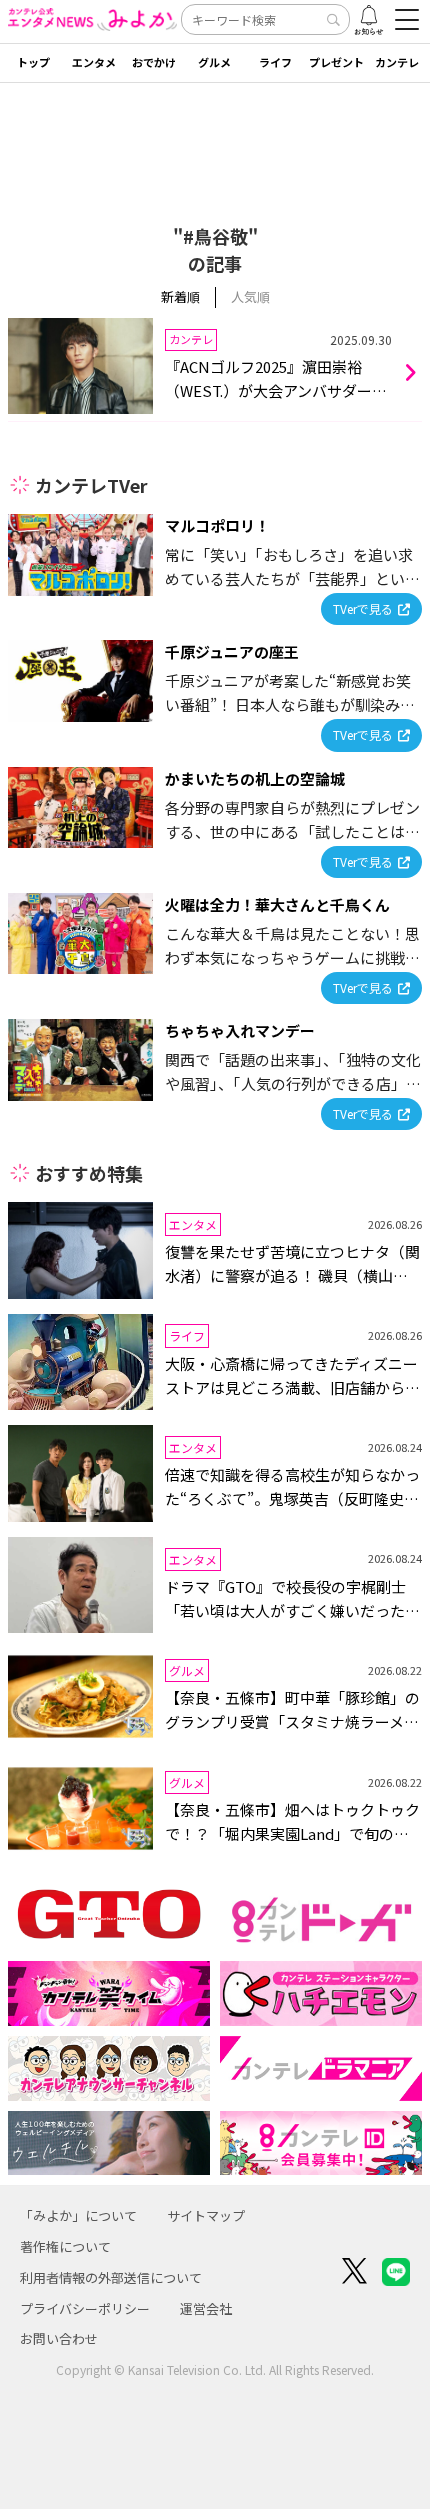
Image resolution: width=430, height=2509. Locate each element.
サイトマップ (206, 2215)
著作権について (65, 2246)
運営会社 (206, 2308)
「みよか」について (78, 2215)
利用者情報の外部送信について (111, 2277)
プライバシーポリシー (85, 2308)
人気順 (250, 296)
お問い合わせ (59, 2338)
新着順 (180, 296)
